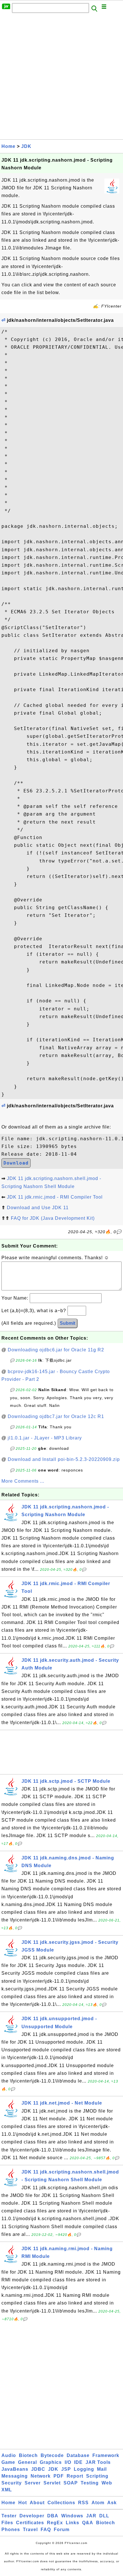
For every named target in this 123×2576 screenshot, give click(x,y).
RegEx (55, 2523)
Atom (98, 2503)
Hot (23, 2503)
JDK (26, 146)
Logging (84, 2469)
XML (7, 2490)
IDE (78, 2462)
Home (8, 146)
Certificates (30, 2523)
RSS (83, 2503)
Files (7, 2523)
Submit (68, 1323)
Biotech (28, 2455)
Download (16, 1163)
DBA (53, 2516)
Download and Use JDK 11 (38, 1208)
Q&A (88, 2523)
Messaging (15, 2476)
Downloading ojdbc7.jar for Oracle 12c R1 (56, 1416)
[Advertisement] (61, 78)
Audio (9, 2455)
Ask (112, 2503)
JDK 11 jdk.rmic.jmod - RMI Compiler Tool (55, 1197)
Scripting (97, 2476)
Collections (61, 2503)
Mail (102, 2469)
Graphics (51, 2462)
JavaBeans (15, 2469)
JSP (66, 2469)
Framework (106, 2455)
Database (78, 2455)
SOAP (71, 2483)
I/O (68, 2462)
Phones (11, 2530)
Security (12, 2483)
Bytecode (52, 2455)
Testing (90, 2483)
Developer (32, 2516)
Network (41, 2476)
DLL (104, 2516)
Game (8, 2462)
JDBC (38, 2469)
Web (107, 2483)
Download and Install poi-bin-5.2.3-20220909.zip (64, 1459)
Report (75, 2476)
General (27, 2462)
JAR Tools (98, 2462)
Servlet (52, 2483)
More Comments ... (23, 1481)
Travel (30, 2530)
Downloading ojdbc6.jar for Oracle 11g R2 (56, 1350)
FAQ (46, 2530)
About (37, 2503)
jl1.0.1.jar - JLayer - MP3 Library (45, 1438)
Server (33, 2483)
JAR (91, 2516)
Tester (9, 2516)
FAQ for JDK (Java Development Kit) (53, 1218)
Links (73, 2523)
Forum (62, 2530)
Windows (72, 2516)
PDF (59, 2476)
